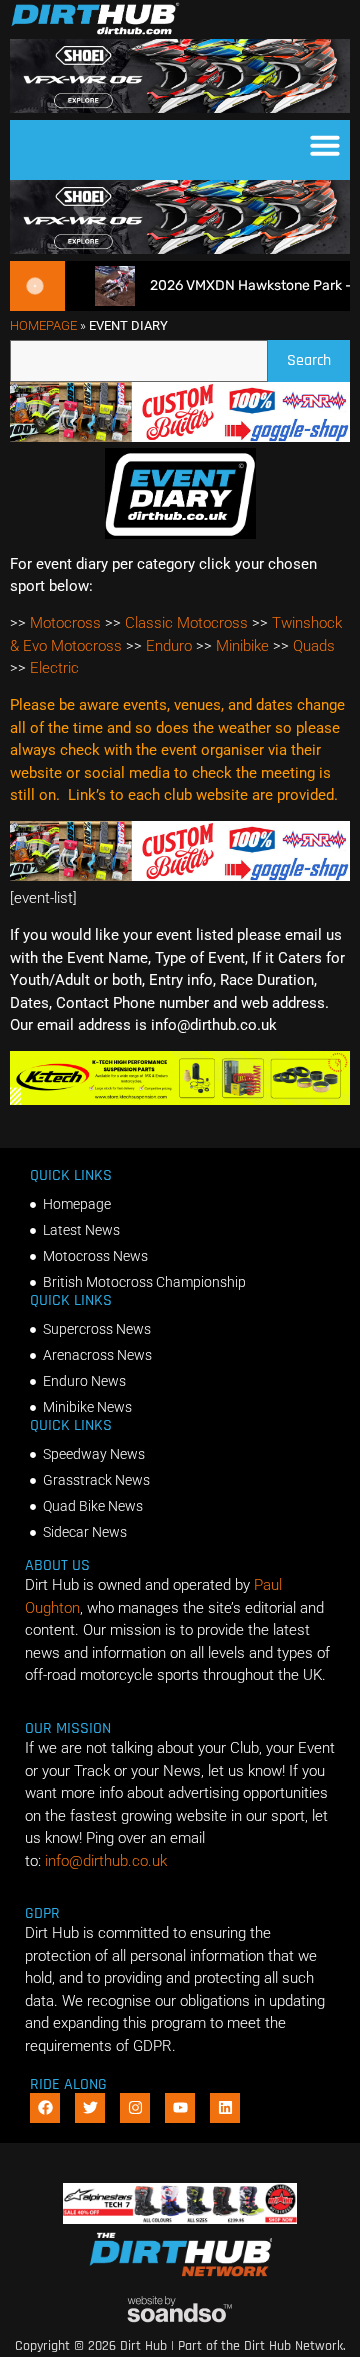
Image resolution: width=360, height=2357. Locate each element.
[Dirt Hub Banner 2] (180, 1100)
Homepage (43, 325)
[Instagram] (135, 2108)
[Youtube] (180, 2108)
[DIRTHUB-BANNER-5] (180, 437)
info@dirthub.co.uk (106, 1861)
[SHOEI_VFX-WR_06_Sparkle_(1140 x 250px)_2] (180, 108)
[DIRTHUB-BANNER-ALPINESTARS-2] (180, 2219)
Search (318, 355)
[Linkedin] (225, 2108)
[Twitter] (90, 2108)
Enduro (169, 646)
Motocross (65, 623)
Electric (54, 668)
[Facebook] (45, 2108)
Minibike (242, 646)
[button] (325, 145)
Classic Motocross (186, 623)
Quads (314, 646)
